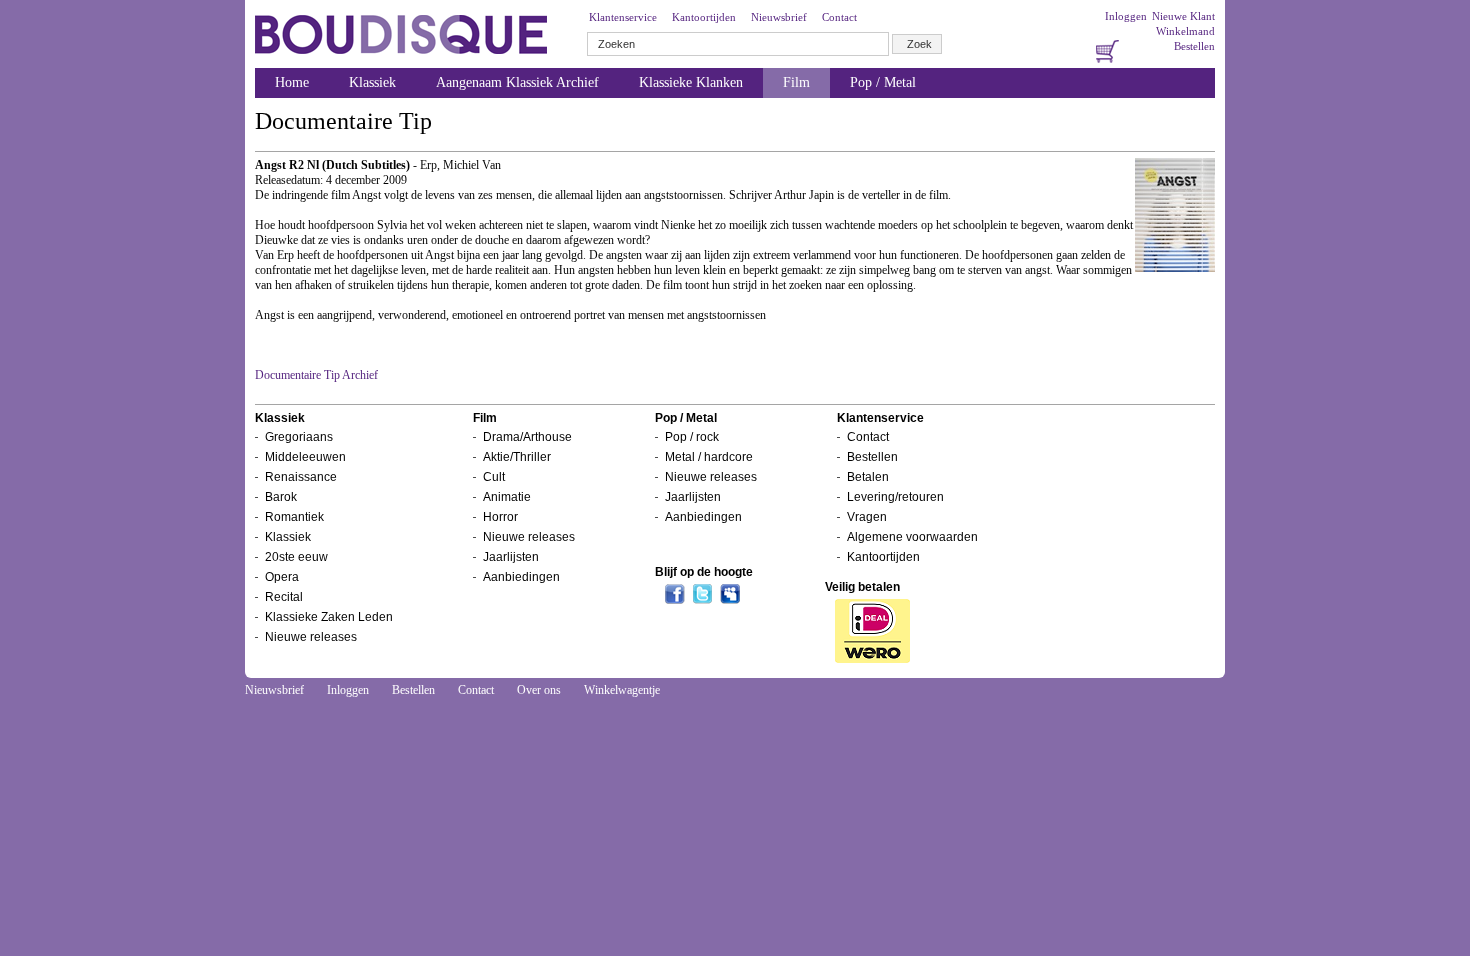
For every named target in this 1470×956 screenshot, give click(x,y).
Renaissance (301, 477)
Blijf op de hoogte (704, 572)
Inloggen (1126, 16)
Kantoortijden (704, 17)
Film (796, 82)
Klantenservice (623, 17)
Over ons (539, 690)
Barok (281, 497)
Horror (500, 517)
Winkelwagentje (622, 690)
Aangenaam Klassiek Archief (517, 82)
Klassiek (372, 82)
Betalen (868, 477)
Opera (282, 577)
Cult (494, 477)
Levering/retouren (895, 497)
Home (292, 82)
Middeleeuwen (305, 457)
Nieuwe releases (311, 637)
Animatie (507, 497)
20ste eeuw (296, 557)
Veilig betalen (862, 587)
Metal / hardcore (709, 457)
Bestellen (1194, 46)
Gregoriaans (299, 437)
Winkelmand (1185, 31)
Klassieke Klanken (691, 82)
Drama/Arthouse (527, 437)
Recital (284, 597)
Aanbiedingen (521, 577)
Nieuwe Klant (1183, 16)
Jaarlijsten (511, 557)
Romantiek (294, 517)
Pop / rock (692, 437)
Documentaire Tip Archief (316, 375)
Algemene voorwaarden (912, 537)
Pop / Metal (883, 82)
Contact (839, 17)
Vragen (867, 517)
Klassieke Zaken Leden (329, 617)
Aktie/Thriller (517, 457)
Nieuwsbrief (779, 17)
